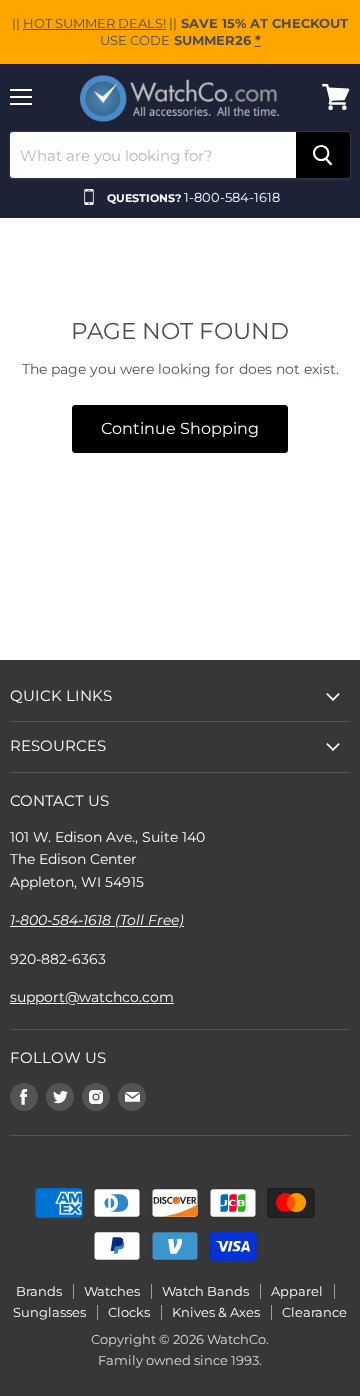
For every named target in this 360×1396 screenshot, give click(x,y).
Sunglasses (49, 1312)
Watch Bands (205, 1291)
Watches (112, 1291)
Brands (39, 1291)
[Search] (323, 155)
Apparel (297, 1291)
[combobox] (153, 155)
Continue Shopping (180, 428)
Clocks (129, 1312)
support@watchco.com (92, 997)
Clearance (314, 1312)
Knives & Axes (216, 1312)
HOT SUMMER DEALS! (94, 23)
